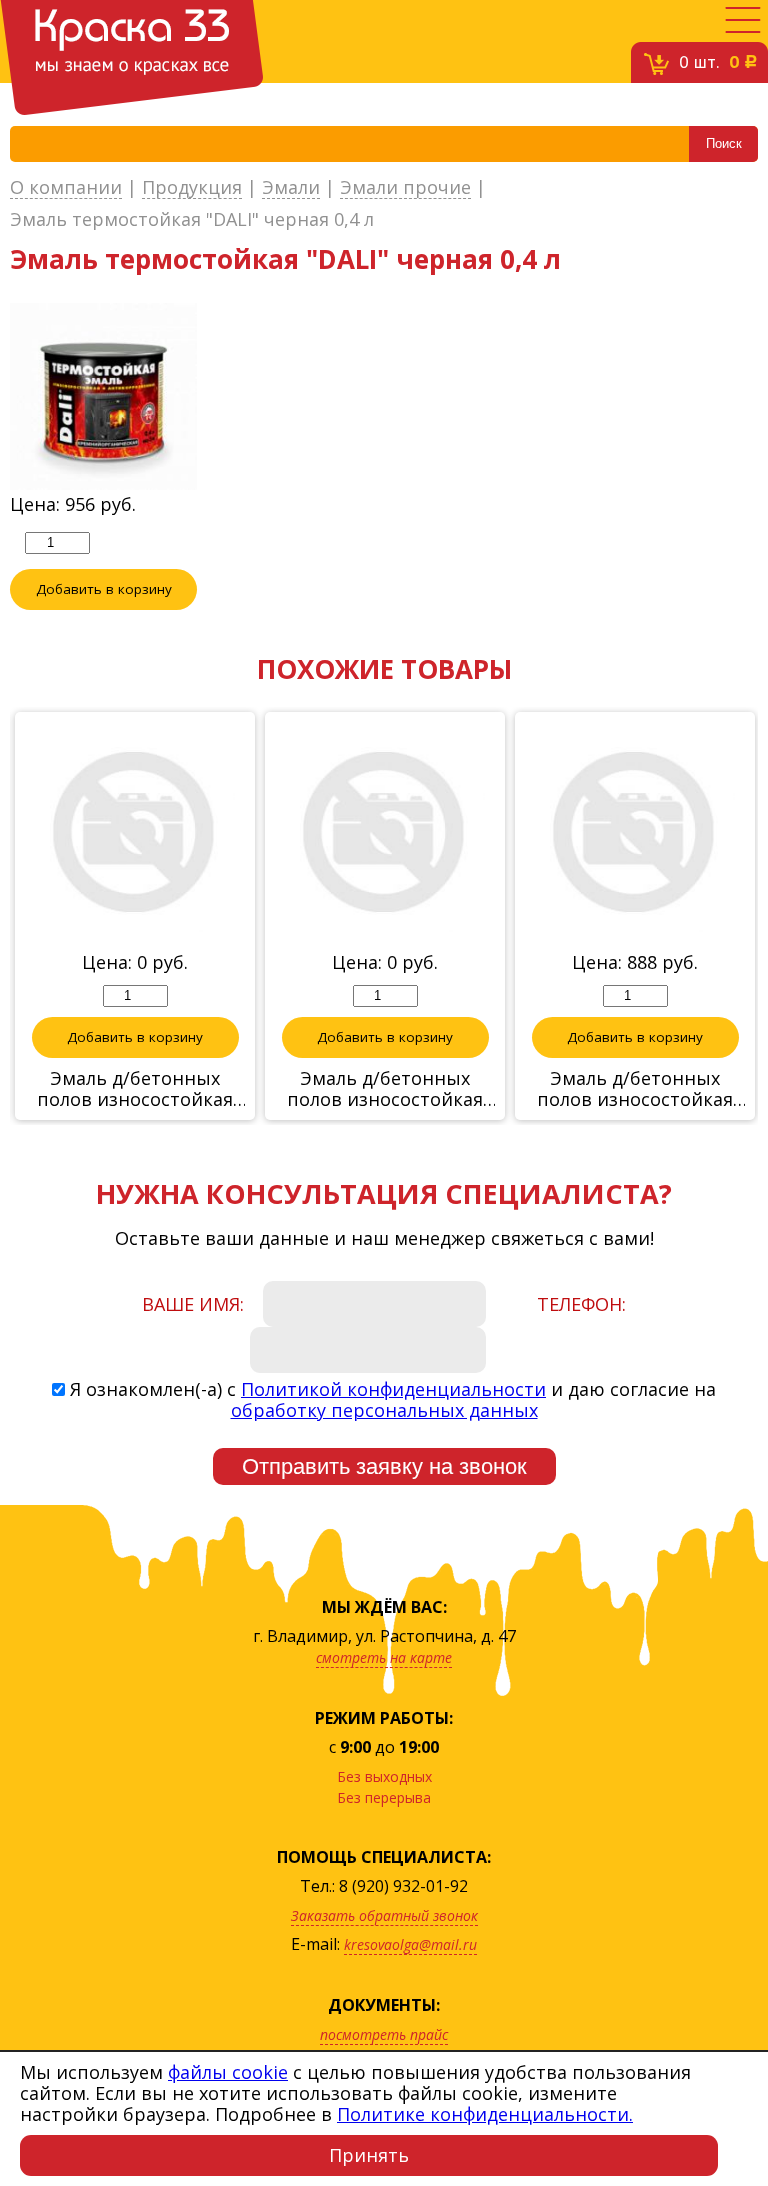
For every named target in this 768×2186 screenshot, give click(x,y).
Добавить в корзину (104, 589)
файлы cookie (228, 2072)
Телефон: (581, 1304)
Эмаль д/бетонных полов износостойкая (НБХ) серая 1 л (135, 1089)
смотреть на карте (384, 1657)
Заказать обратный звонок (384, 1915)
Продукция (192, 188)
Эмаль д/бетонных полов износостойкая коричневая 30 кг (385, 1089)
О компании (66, 188)
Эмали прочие (405, 188)
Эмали (291, 188)
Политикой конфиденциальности (393, 1389)
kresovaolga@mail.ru (410, 1944)
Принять (369, 2155)
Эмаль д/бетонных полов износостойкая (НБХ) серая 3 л (635, 1089)
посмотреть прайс (384, 2034)
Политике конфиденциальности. (485, 2114)
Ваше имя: (193, 1304)
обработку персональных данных (384, 1410)
